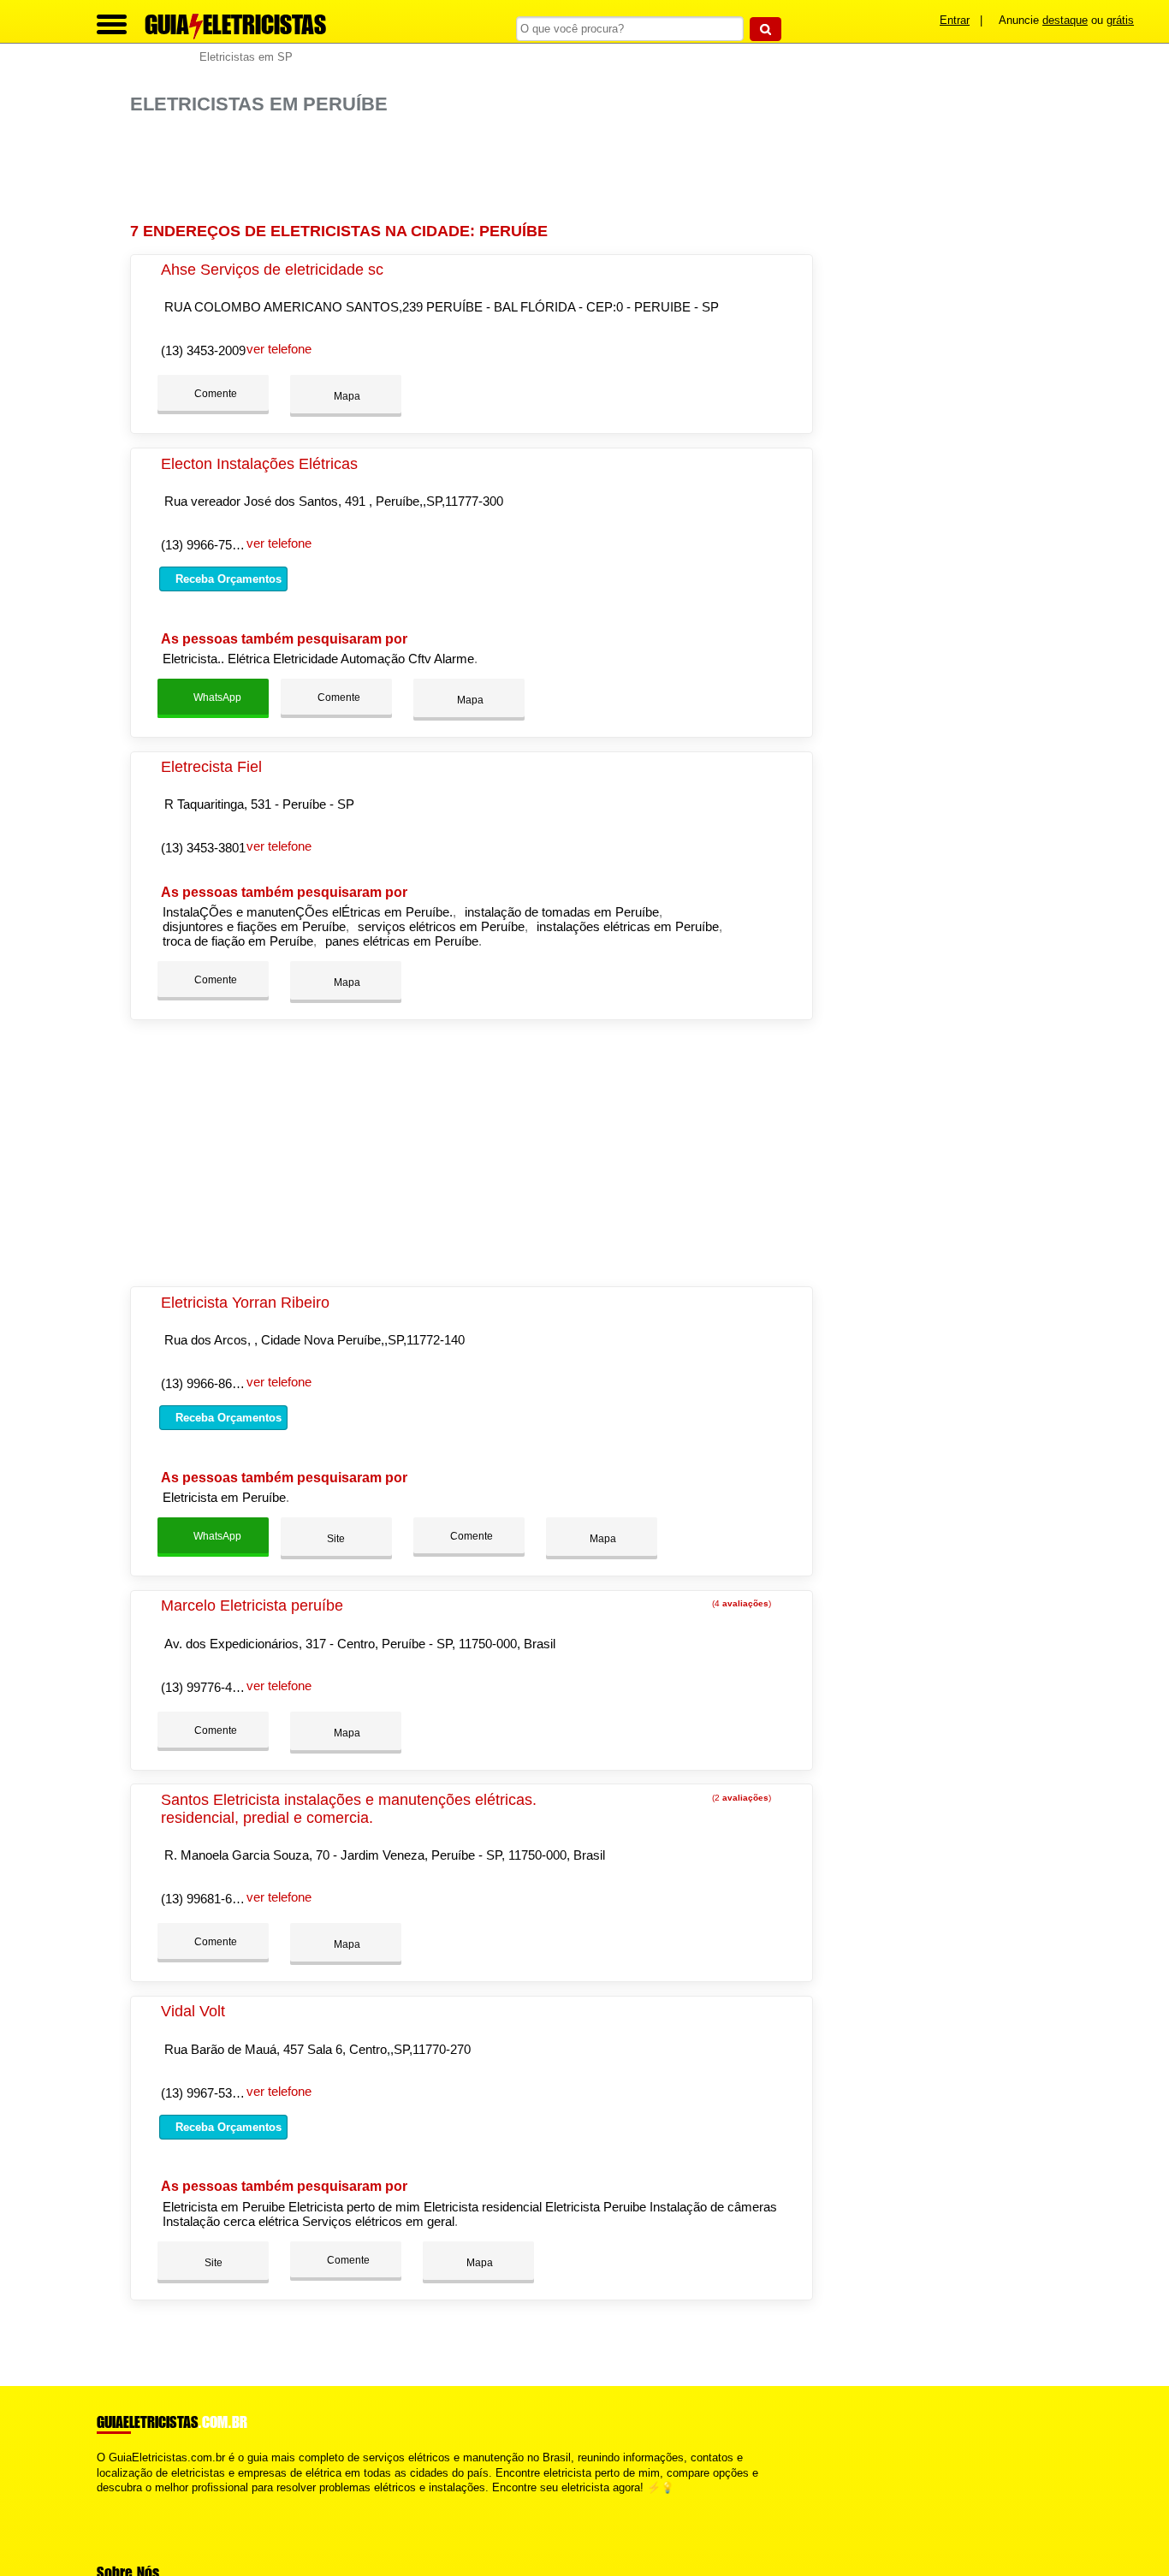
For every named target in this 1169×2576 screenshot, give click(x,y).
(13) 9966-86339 (207, 1383)
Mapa (346, 396)
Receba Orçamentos (227, 579)
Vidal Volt (193, 2011)
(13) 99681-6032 (207, 1899)
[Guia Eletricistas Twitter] (108, 2502)
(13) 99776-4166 (207, 1687)
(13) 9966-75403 (207, 545)
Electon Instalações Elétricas (259, 464)
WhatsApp (216, 697)
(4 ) (740, 1603)
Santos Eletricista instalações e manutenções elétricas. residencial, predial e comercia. (349, 1809)
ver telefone (279, 349)
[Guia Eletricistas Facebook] (101, 2502)
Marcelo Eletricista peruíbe (252, 1606)
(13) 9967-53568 (207, 2093)
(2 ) (740, 1798)
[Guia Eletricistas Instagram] (116, 2502)
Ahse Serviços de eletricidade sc (272, 270)
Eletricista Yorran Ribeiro (245, 1303)
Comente (214, 394)
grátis (1120, 20)
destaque (1065, 20)
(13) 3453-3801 (203, 848)
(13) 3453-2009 (203, 350)
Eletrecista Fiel (211, 767)
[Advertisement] (477, 169)
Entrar (955, 20)
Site (336, 1539)
